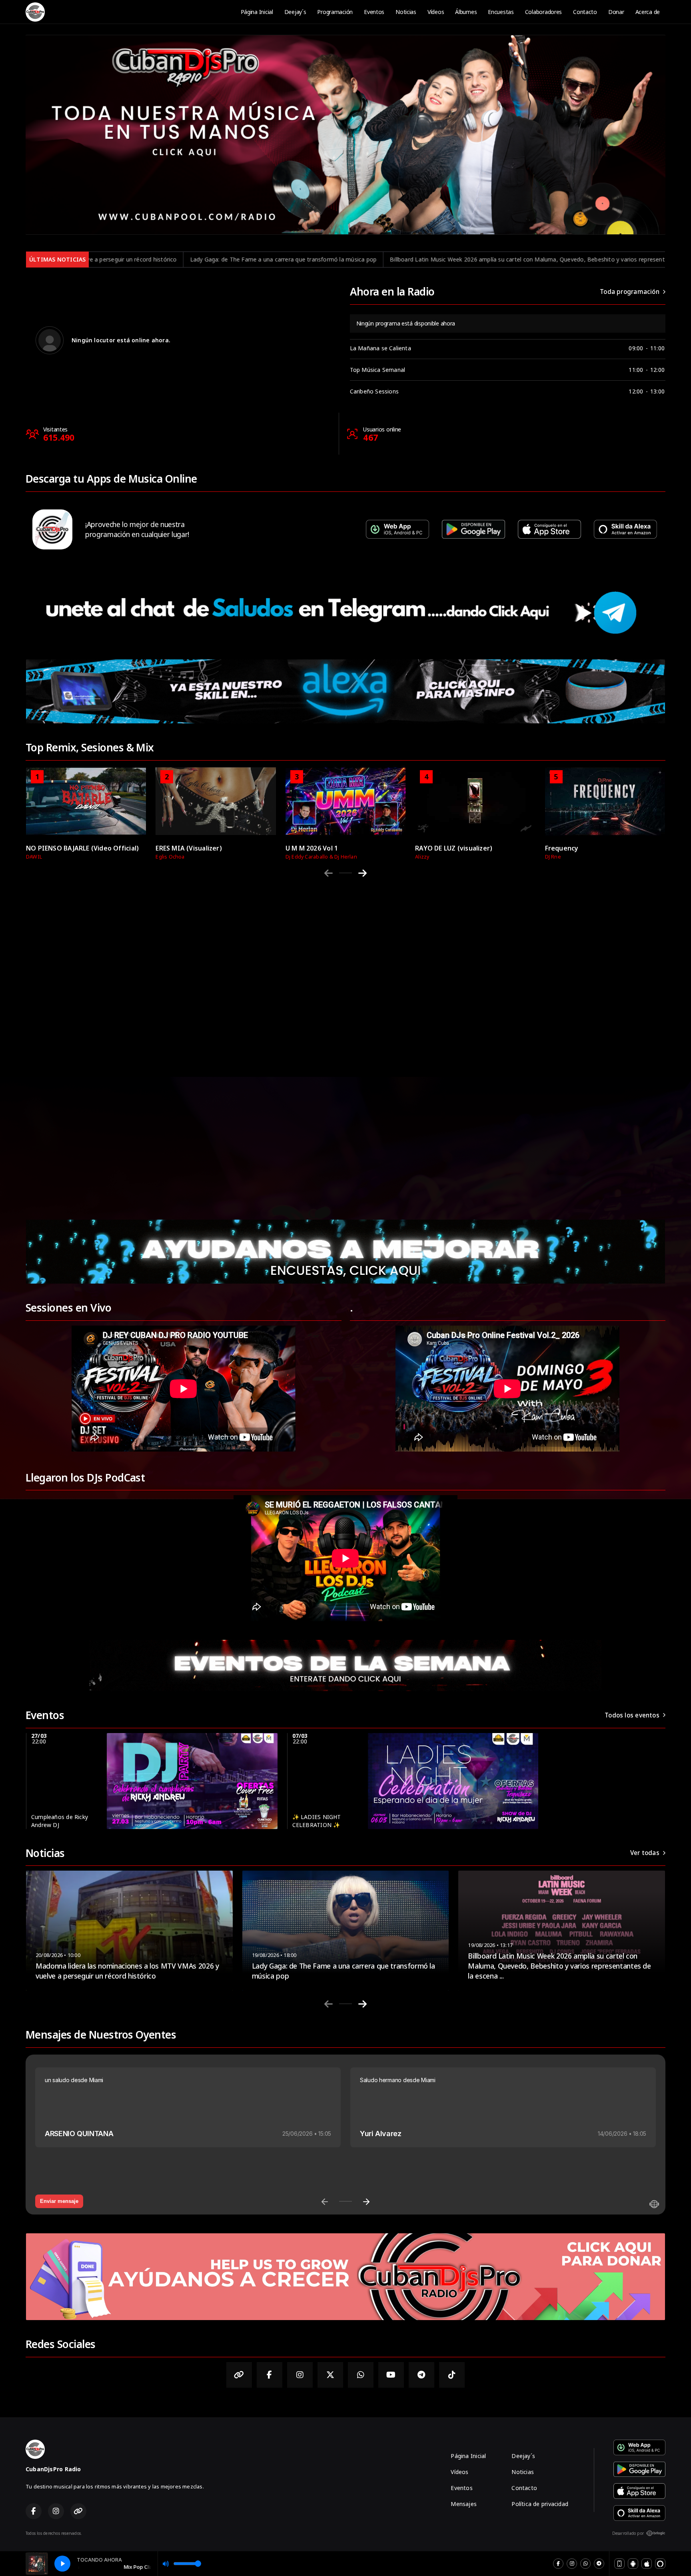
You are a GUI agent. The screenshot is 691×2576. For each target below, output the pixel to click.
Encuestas (501, 12)
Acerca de (648, 12)
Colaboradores (543, 12)
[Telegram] (599, 2564)
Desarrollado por (628, 2533)
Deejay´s (295, 12)
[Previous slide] (329, 873)
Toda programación (630, 292)
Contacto (585, 12)
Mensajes (464, 2504)
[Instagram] (572, 2564)
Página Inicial (257, 12)
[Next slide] (362, 873)
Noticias (406, 12)
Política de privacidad (540, 2504)
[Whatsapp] (585, 2564)
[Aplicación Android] (633, 2564)
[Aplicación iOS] (647, 2564)
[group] (86, 813)
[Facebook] (558, 2564)
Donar (616, 12)
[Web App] (619, 2564)
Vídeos (436, 12)
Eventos (374, 12)
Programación (335, 12)
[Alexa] (660, 2564)
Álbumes (466, 12)
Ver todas (645, 1853)
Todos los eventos (632, 1715)
